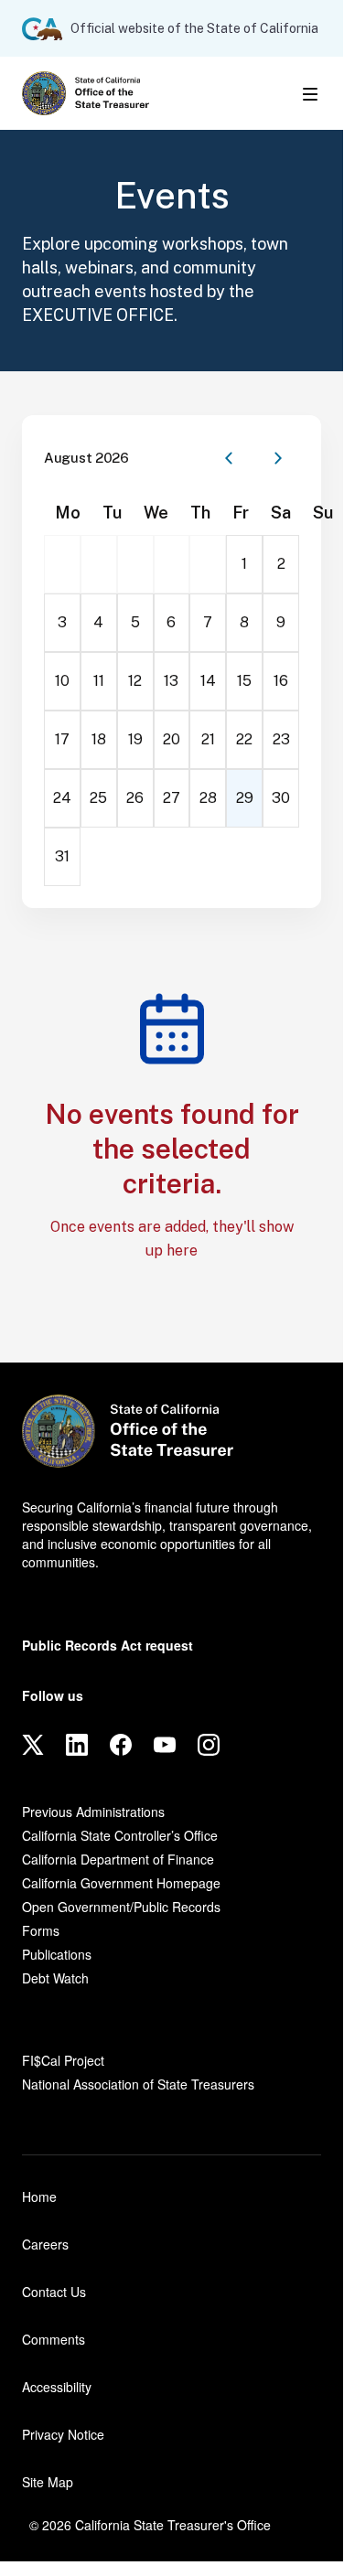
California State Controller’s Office (120, 1835)
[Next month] (278, 458)
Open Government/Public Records (121, 1907)
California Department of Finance (118, 1859)
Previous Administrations (93, 1812)
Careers (45, 2244)
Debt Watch (55, 1978)
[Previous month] (229, 458)
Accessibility (57, 2387)
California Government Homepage (121, 1883)
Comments (54, 2339)
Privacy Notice (63, 2434)
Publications (57, 1954)
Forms (41, 1930)
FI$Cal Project (63, 2060)
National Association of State (138, 2084)
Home (39, 2197)
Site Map (48, 2482)
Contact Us (54, 2292)
